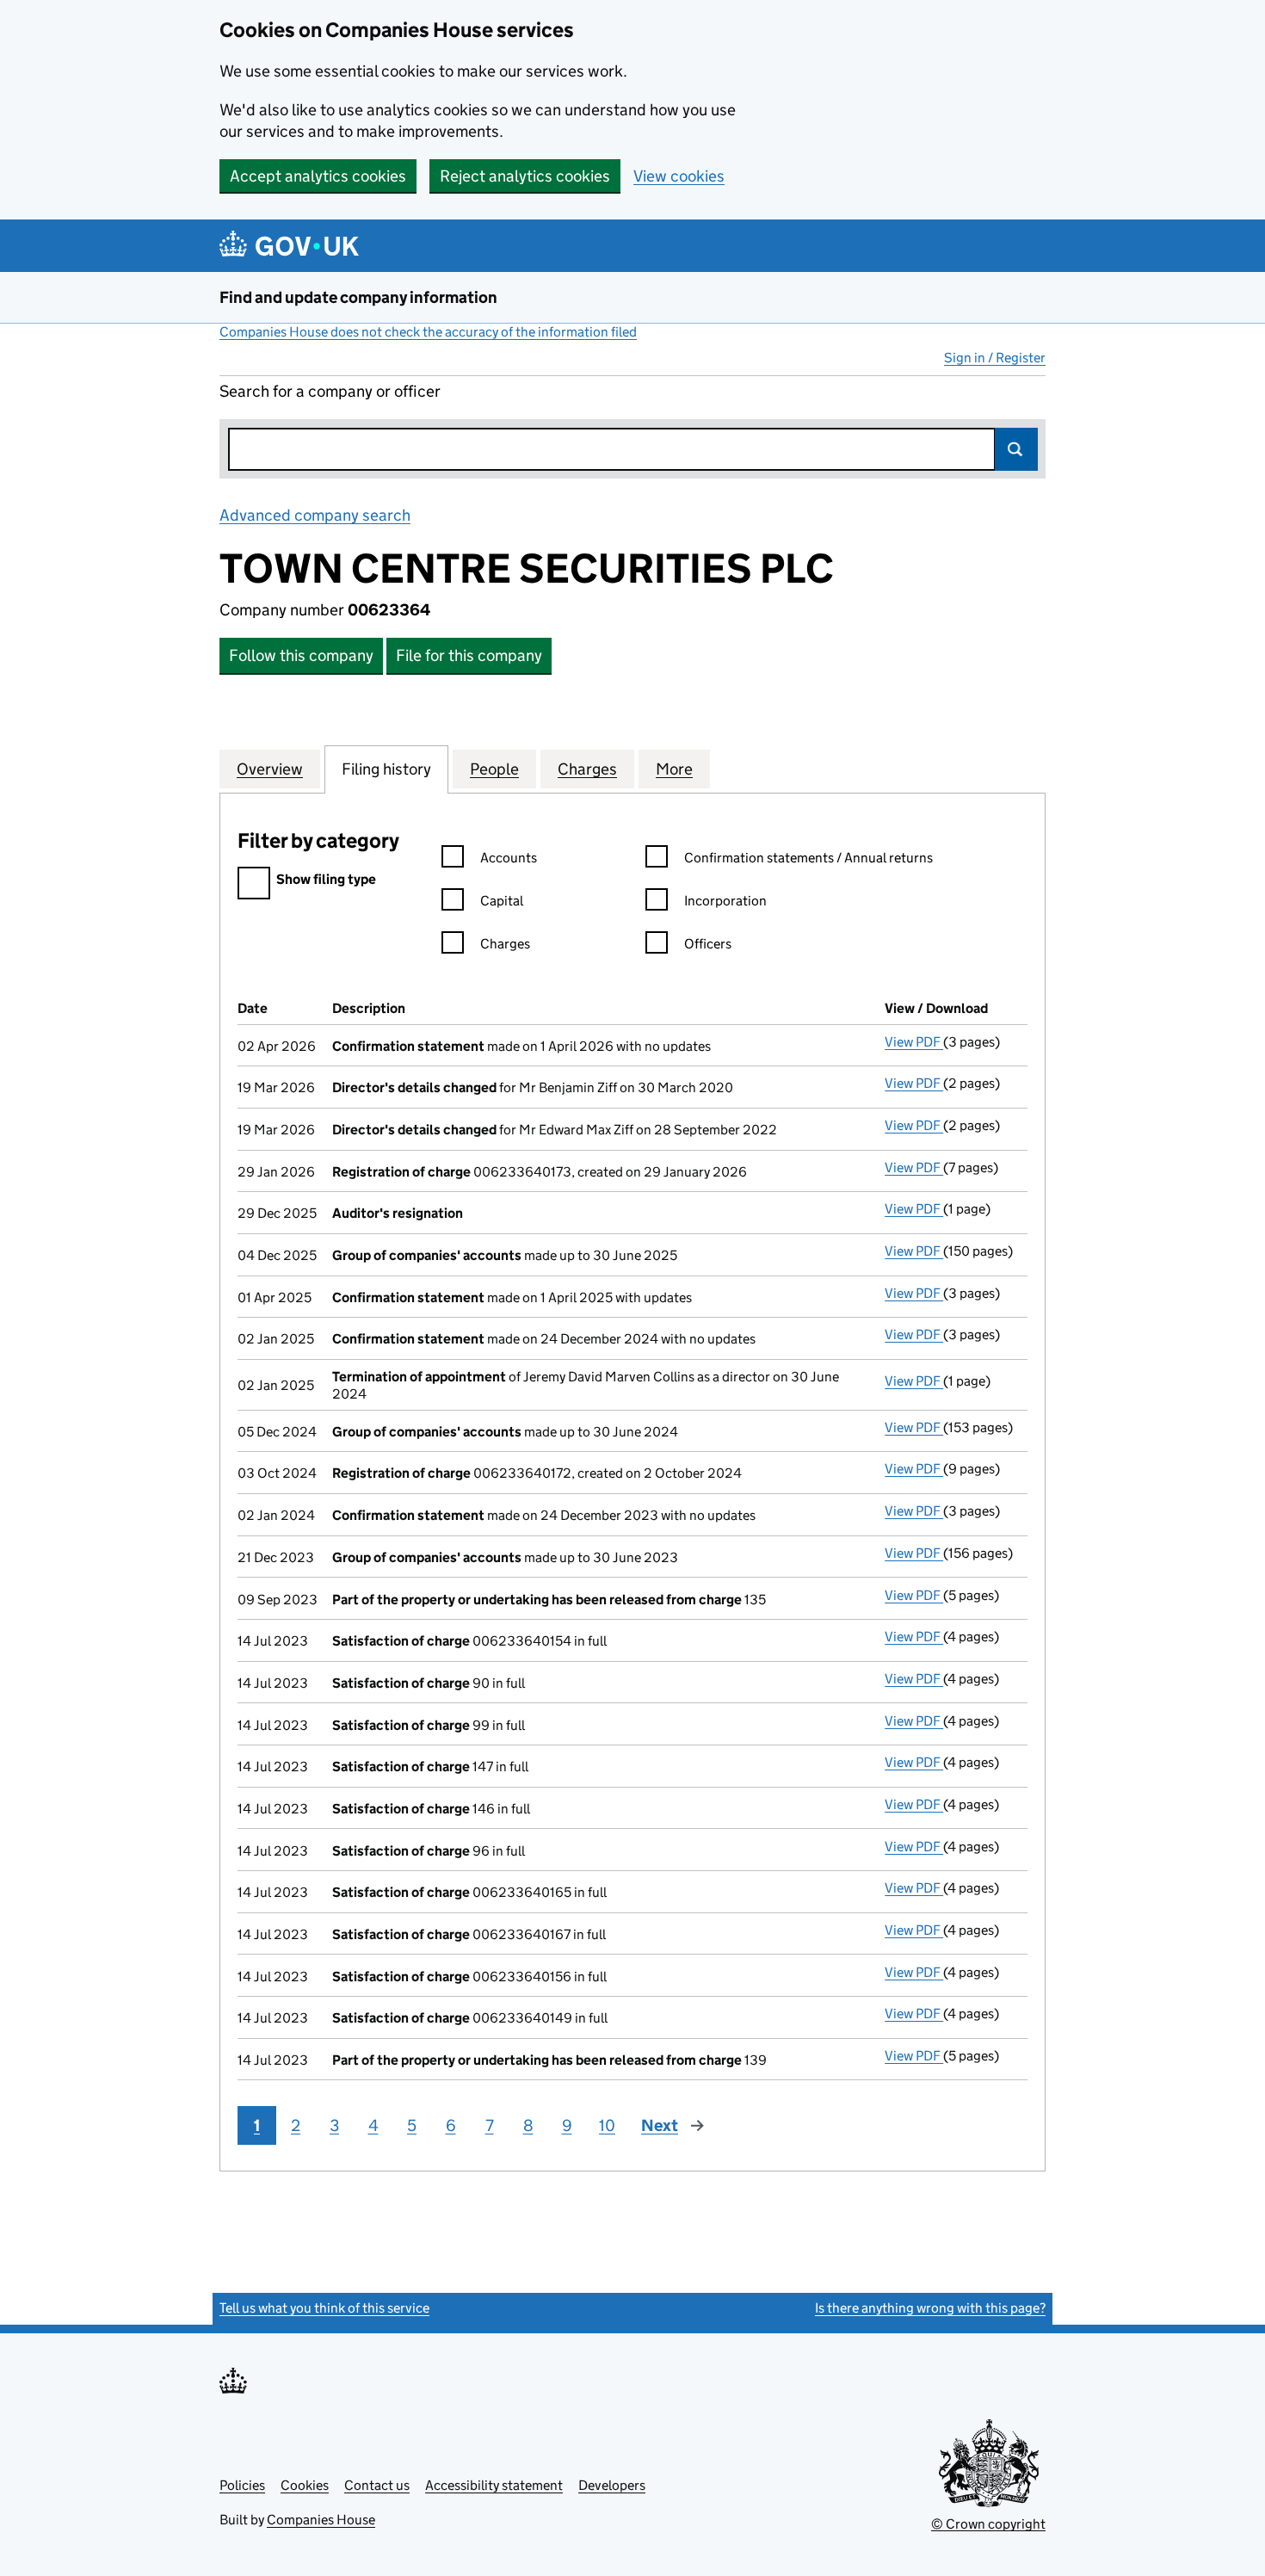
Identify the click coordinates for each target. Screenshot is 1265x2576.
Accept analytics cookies (318, 176)
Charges (505, 944)
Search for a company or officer (330, 391)
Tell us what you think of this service (324, 2308)
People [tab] (494, 769)
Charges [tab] (587, 769)
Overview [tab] (270, 769)
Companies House (321, 2520)
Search (1016, 449)
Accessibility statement (494, 2485)
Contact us (377, 2485)
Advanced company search (315, 515)
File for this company (469, 655)
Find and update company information (358, 297)
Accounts (509, 858)
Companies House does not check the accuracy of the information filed (428, 332)
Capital (502, 901)
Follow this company (301, 655)
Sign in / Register (995, 358)
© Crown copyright (988, 2524)
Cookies (305, 2485)
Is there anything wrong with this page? (930, 2308)
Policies (242, 2485)
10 (607, 2125)
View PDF (914, 1042)
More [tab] (674, 769)
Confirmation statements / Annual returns (808, 858)
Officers (708, 944)
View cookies (679, 176)
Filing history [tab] (386, 769)
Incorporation (725, 901)
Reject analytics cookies (525, 176)
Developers (612, 2485)
